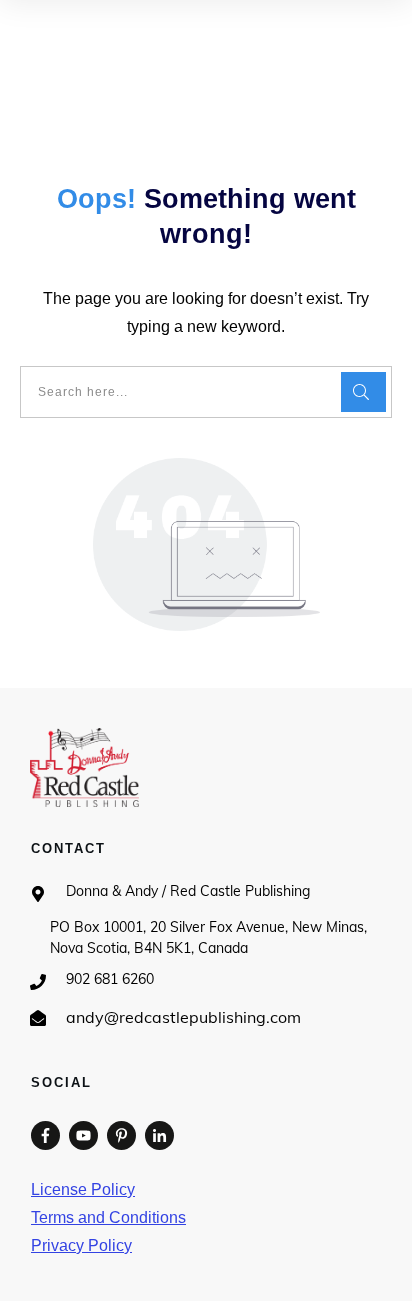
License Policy (83, 1189)
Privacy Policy (81, 1245)
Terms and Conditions (108, 1217)
